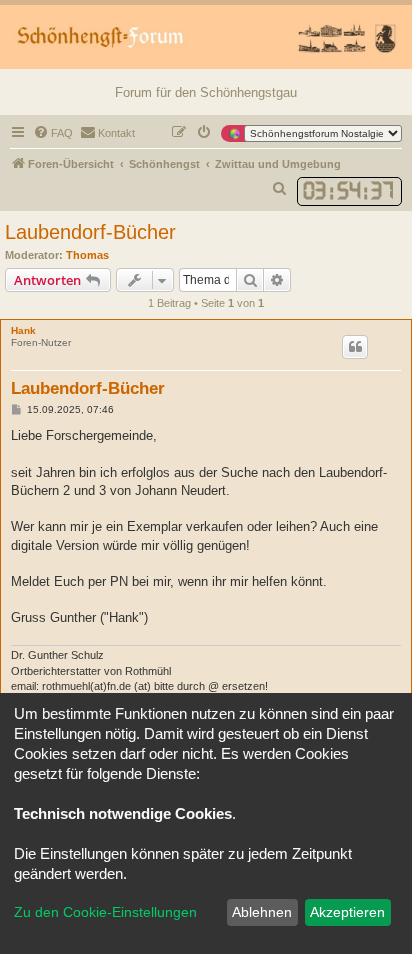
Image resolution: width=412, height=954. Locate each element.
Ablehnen (262, 912)
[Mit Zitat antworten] (355, 347)
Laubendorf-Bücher (90, 232)
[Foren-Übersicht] (206, 37)
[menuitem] (53, 133)
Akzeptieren (347, 912)
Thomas (87, 255)
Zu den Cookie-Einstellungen (105, 912)
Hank (23, 330)
